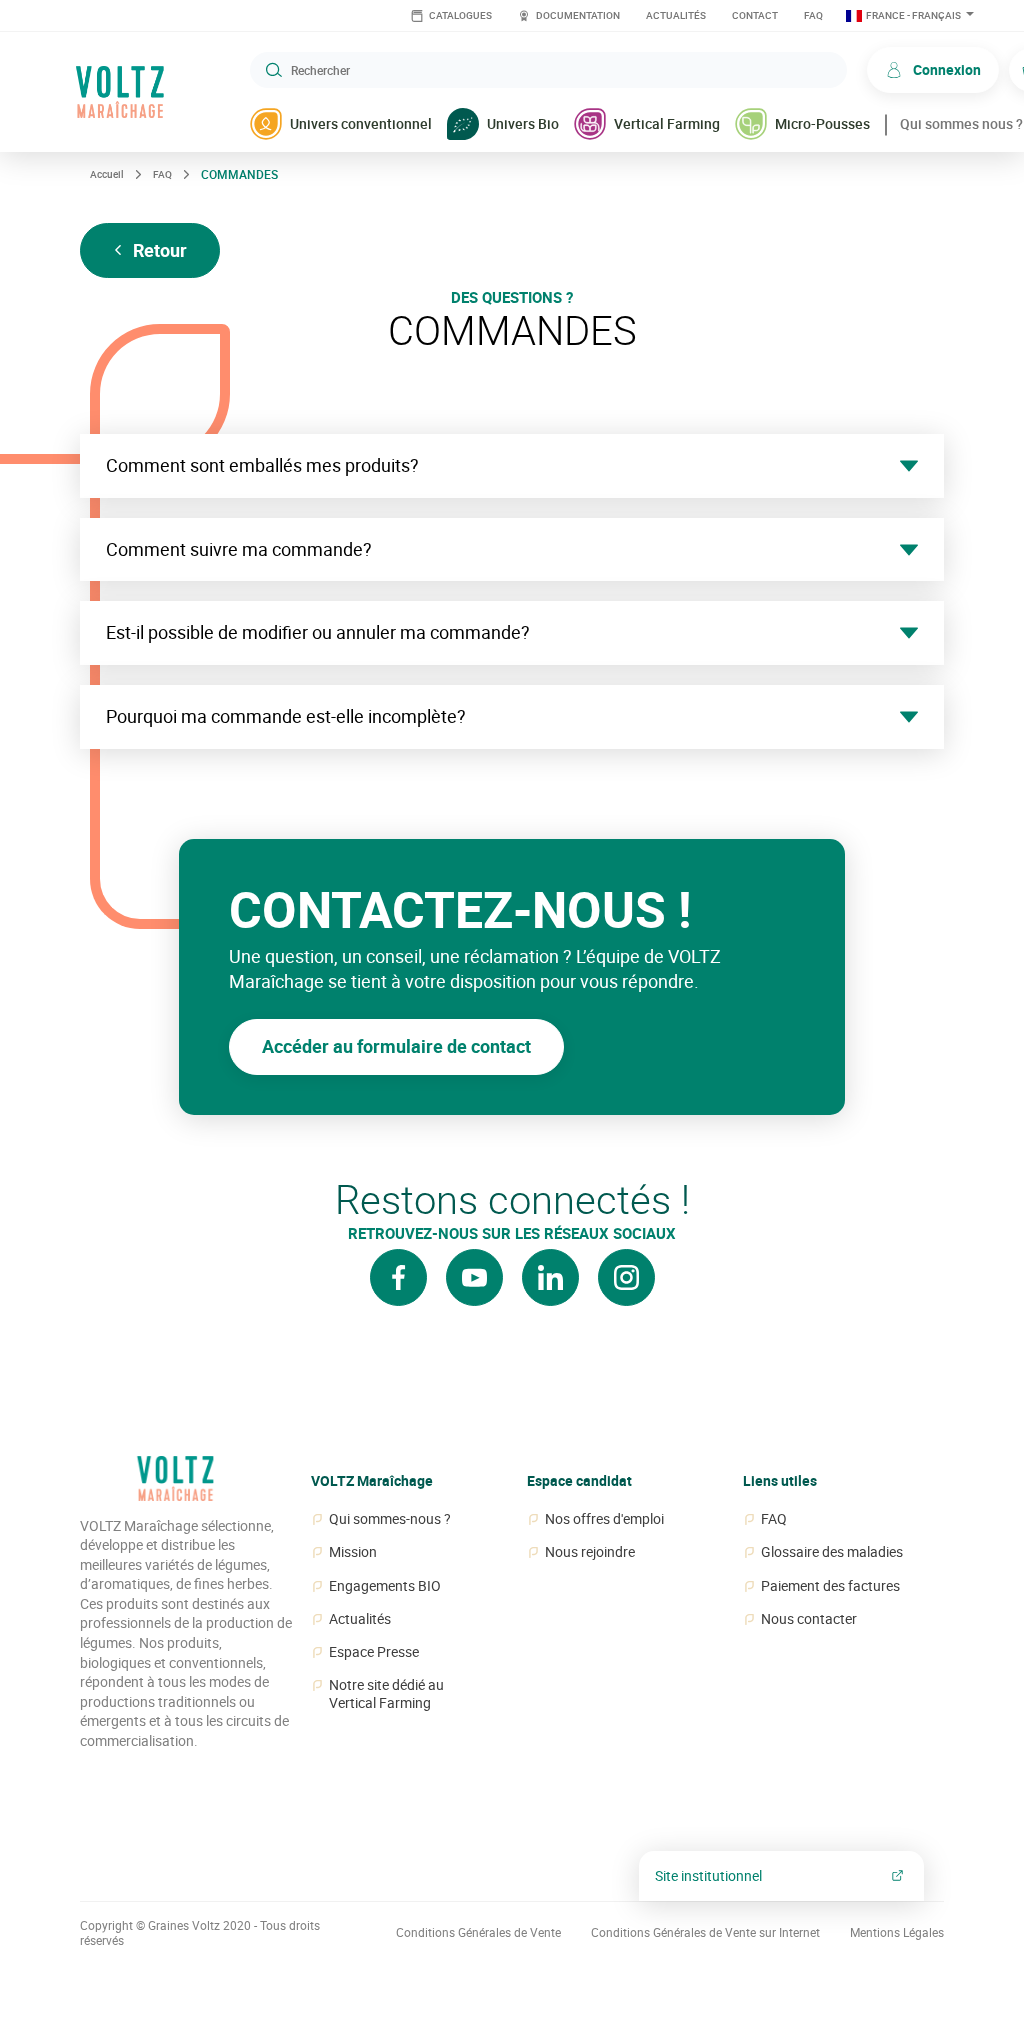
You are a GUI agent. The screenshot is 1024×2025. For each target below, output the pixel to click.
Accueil (107, 174)
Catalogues (459, 15)
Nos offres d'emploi (604, 1519)
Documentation (577, 15)
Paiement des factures (830, 1586)
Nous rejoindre (590, 1552)
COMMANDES (239, 174)
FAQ (813, 15)
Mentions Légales (897, 1932)
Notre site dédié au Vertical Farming (386, 1694)
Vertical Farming (667, 123)
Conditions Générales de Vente (478, 1932)
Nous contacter (809, 1619)
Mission (353, 1552)
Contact (755, 15)
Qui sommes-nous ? (390, 1519)
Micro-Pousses (822, 123)
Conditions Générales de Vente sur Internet (705, 1932)
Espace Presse (374, 1652)
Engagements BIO (385, 1586)
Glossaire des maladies (832, 1552)
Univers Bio (523, 123)
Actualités (676, 15)
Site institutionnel (708, 1875)
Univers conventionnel (361, 123)
